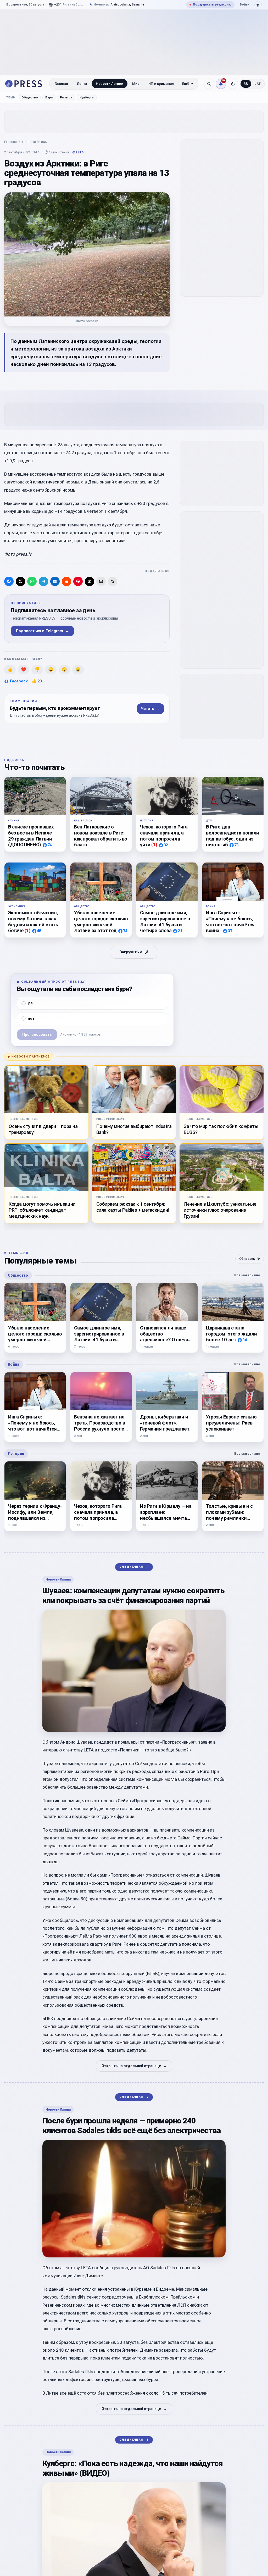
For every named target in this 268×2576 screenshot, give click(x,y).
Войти (244, 4)
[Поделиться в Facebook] (9, 581)
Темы (11, 98)
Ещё (186, 84)
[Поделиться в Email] (101, 581)
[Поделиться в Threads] (90, 581)
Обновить (250, 1259)
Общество (30, 97)
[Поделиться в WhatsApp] (32, 581)
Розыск (66, 97)
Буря (49, 97)
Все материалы (249, 1275)
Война (14, 1364)
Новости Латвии (110, 84)
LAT (258, 84)
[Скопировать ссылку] (113, 581)
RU (246, 84)
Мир (136, 84)
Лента (82, 84)
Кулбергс (87, 97)
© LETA (78, 152)
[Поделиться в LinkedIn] (55, 581)
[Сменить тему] (233, 84)
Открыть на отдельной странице (134, 2066)
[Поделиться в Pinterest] (78, 581)
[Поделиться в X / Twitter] (20, 581)
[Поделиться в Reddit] (66, 581)
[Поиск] (209, 84)
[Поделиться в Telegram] (43, 581)
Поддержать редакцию (210, 4)
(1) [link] (154, 845)
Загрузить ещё (134, 952)
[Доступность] (258, 5)
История (16, 1454)
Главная (61, 84)
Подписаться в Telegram (42, 631)
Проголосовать (37, 1035)
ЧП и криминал (161, 84)
